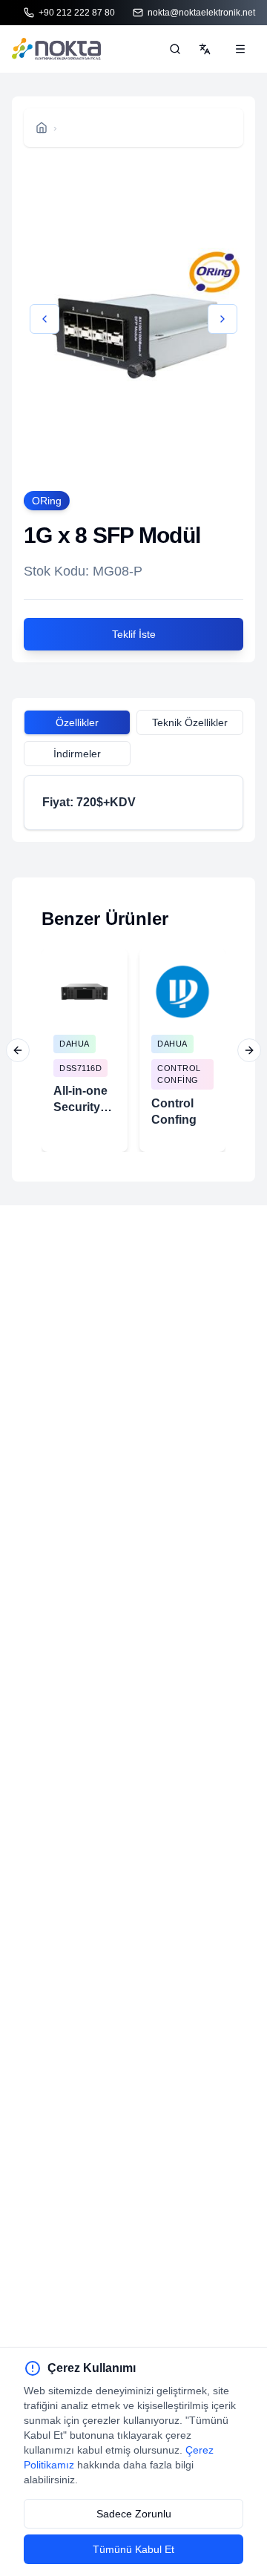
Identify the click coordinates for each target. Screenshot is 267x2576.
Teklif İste (134, 634)
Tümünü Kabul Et (133, 2549)
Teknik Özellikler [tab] (190, 722)
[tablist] (133, 725)
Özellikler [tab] (77, 722)
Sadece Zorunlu (134, 2514)
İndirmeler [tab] (77, 754)
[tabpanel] (133, 803)
